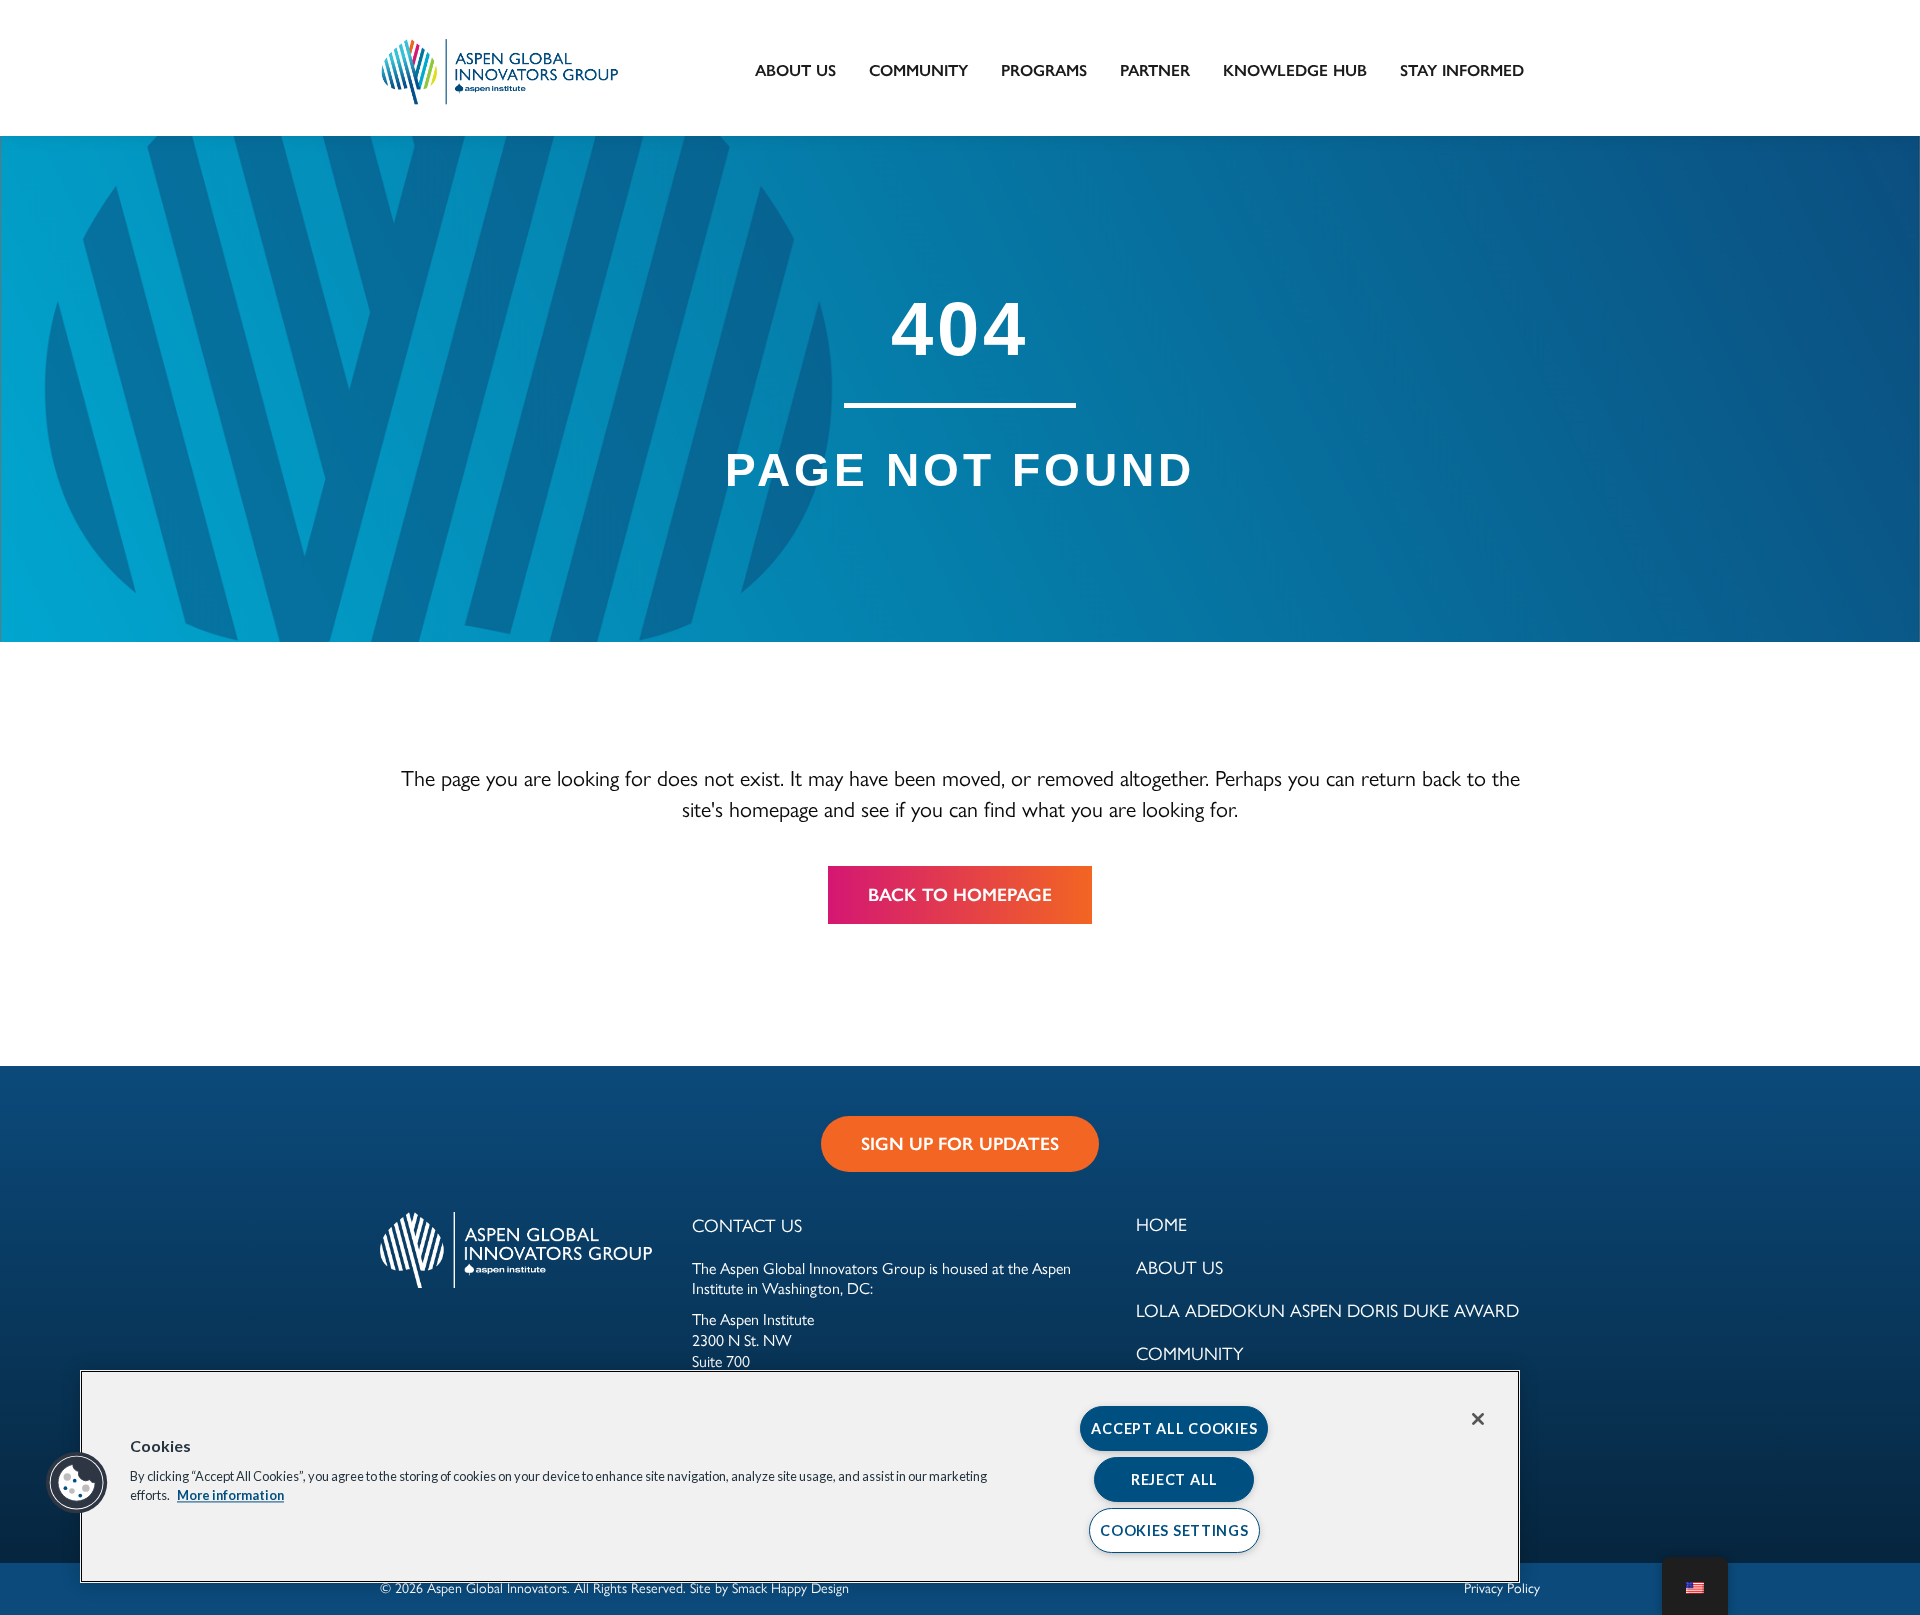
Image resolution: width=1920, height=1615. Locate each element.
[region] (800, 1476)
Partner (1155, 70)
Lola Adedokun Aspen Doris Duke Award (1327, 1309)
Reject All (1174, 1479)
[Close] (1478, 1419)
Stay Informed (1462, 70)
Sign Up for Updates (960, 1144)
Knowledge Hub (1295, 70)
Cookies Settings (1174, 1530)
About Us (795, 70)
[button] (77, 1483)
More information (230, 1496)
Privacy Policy (1502, 1587)
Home (1161, 1223)
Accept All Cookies (1174, 1428)
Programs (1044, 70)
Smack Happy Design (790, 1587)
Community (918, 70)
